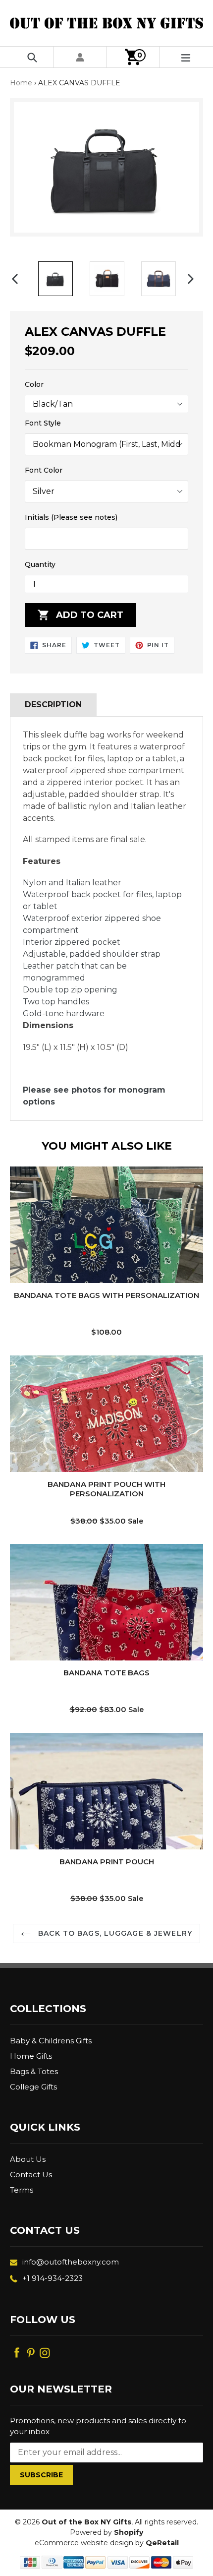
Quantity (40, 564)
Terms (22, 2190)
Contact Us (31, 2175)
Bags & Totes (34, 2071)
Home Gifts (31, 2056)
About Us (28, 2159)
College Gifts (33, 2087)
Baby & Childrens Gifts (51, 2041)
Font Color (44, 470)
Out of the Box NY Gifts (86, 2522)
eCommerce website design (84, 2543)
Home (21, 83)
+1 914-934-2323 (53, 2278)
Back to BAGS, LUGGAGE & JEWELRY (114, 1933)
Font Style (43, 423)
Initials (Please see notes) (71, 517)
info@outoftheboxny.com (71, 2262)
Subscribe (41, 2475)
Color (34, 384)
